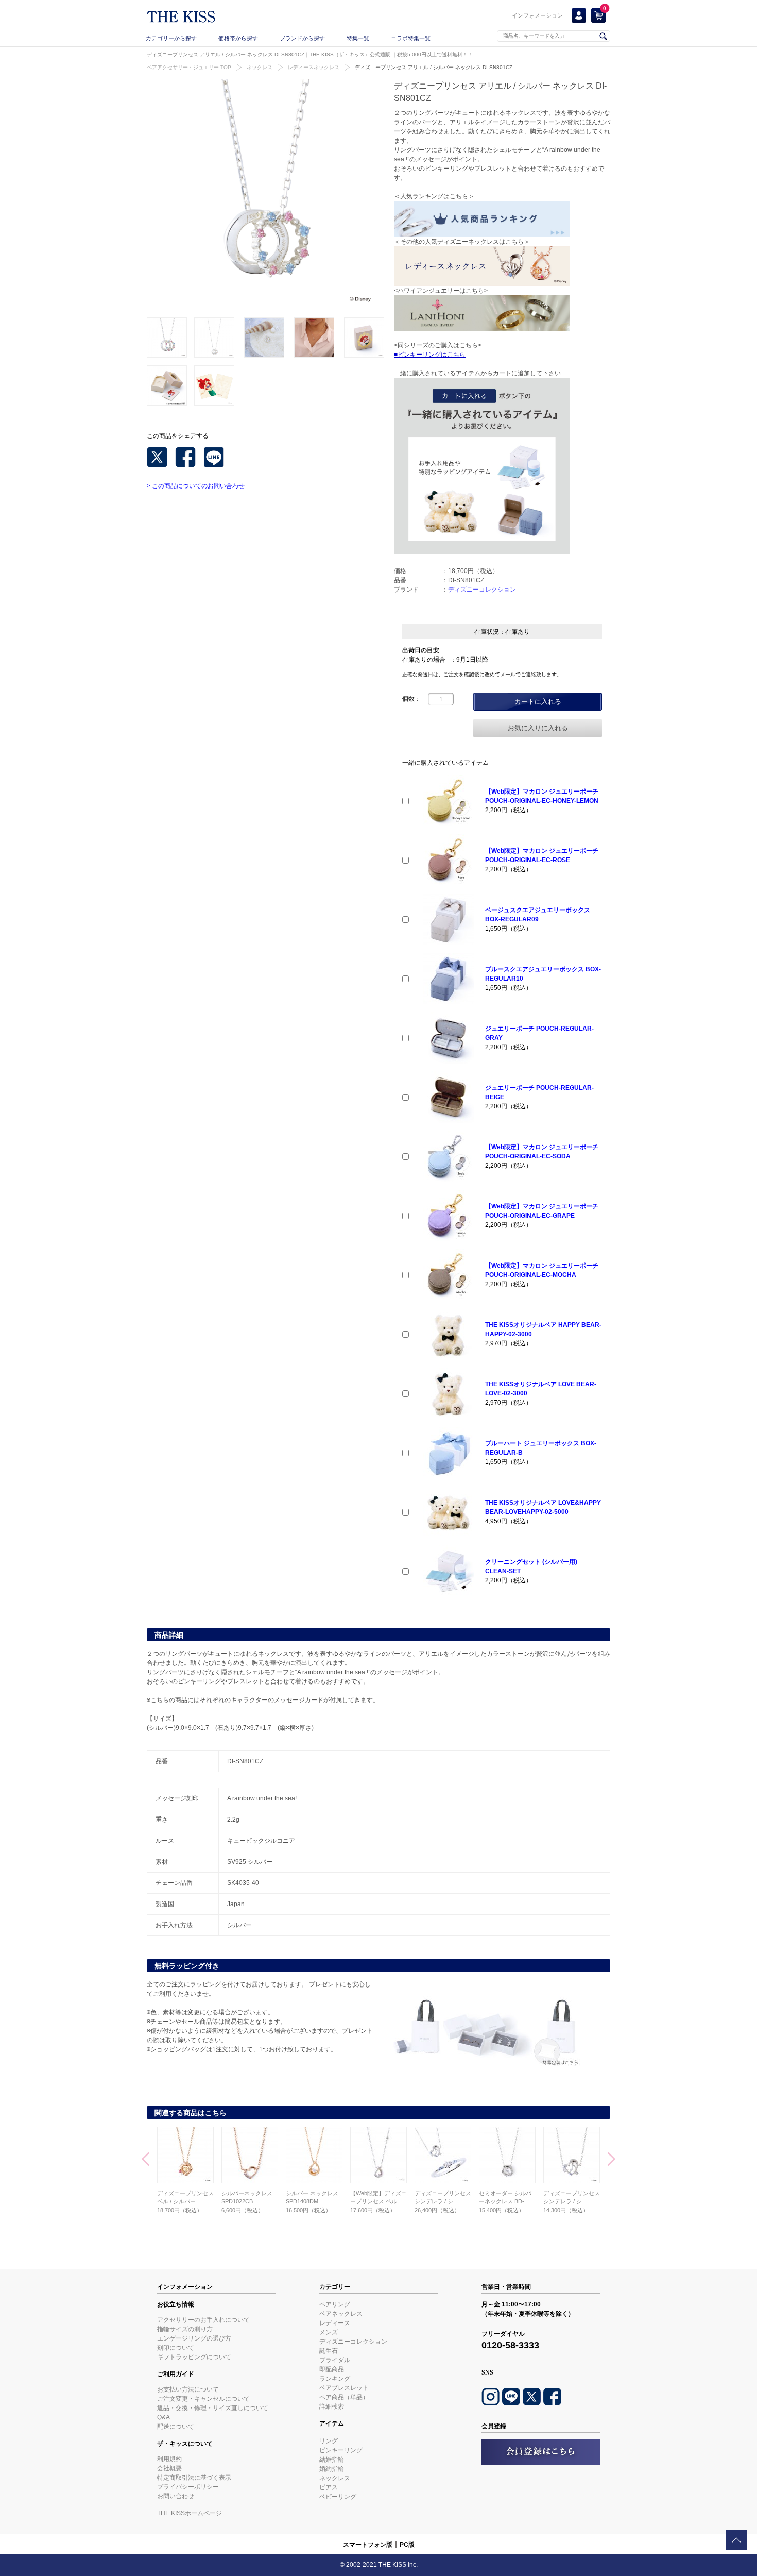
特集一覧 (358, 38)
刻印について (176, 2348)
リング (329, 2441)
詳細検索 (332, 2406)
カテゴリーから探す (171, 38)
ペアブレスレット (344, 2388)
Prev (145, 2160)
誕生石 (329, 2351)
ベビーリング (338, 2497)
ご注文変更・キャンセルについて (203, 2399)
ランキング (335, 2379)
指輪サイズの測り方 (185, 2329)
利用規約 (169, 2459)
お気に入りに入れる (538, 728)
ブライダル (335, 2360)
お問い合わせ (176, 2496)
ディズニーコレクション (482, 590)
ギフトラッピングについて (194, 2357)
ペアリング (335, 2304)
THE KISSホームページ (190, 2513)
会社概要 (169, 2468)
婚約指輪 (332, 2469)
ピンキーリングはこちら (432, 355)
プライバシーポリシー (188, 2487)
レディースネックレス (314, 67)
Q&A (164, 2417)
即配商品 (332, 2369)
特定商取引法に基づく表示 (194, 2478)
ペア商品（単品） (344, 2397)
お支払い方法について (188, 2389)
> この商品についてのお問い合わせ (196, 486)
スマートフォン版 (368, 2545)
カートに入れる (538, 702)
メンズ (329, 2332)
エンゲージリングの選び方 (194, 2338)
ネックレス (260, 67)
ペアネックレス (341, 2314)
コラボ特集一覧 (411, 38)
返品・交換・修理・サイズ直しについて (213, 2408)
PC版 (407, 2545)
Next (612, 2160)
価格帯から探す (238, 38)
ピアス (329, 2487)
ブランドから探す (302, 38)
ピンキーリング (341, 2450)
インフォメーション (537, 15)
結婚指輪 (332, 2460)
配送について (176, 2427)
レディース (335, 2323)
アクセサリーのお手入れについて (203, 2320)
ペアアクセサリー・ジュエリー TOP (189, 67)
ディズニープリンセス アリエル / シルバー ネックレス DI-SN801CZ (434, 67)
